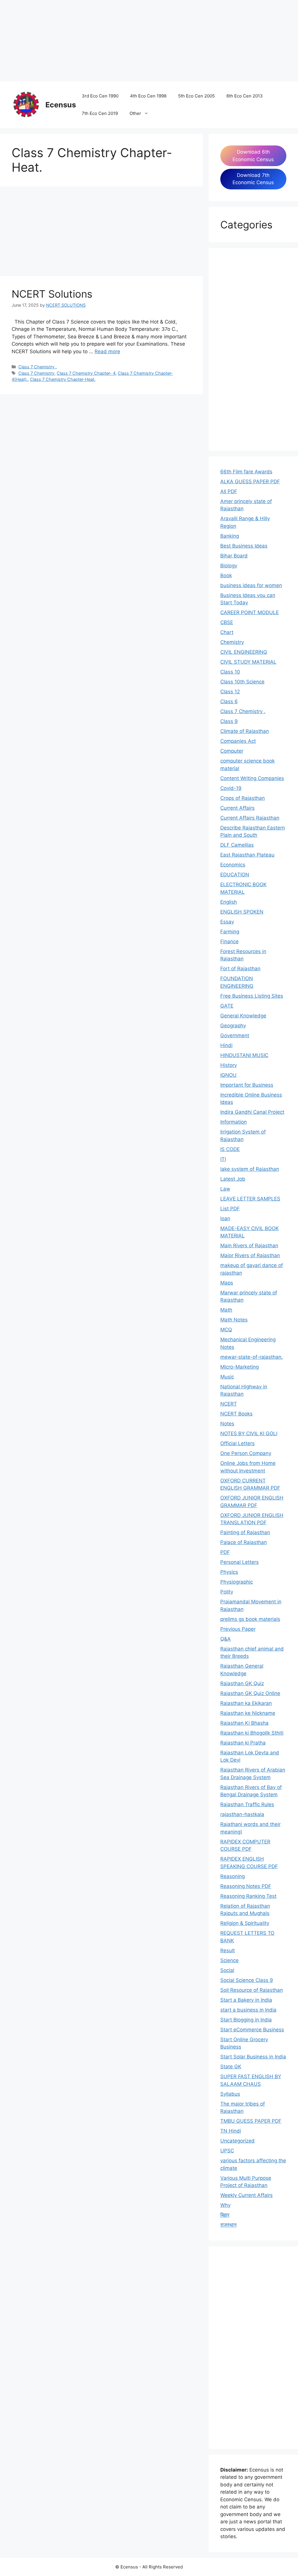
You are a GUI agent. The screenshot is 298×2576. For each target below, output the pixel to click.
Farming (230, 932)
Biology (229, 566)
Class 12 (230, 692)
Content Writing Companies (252, 778)
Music (227, 1377)
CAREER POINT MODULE (250, 612)
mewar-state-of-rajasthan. (252, 1357)
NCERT (229, 1404)
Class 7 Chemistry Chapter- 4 (86, 373)
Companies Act (238, 741)
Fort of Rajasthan (240, 969)
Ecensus (61, 105)
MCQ (226, 1330)
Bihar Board (234, 556)
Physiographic (237, 1582)
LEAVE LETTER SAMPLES (250, 1199)
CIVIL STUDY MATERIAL (248, 662)
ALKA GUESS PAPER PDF (250, 482)
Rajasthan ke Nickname (248, 1713)
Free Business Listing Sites (252, 996)
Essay (227, 922)
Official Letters (237, 1443)
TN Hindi (231, 2131)
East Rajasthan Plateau (247, 855)
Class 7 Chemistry (36, 373)
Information (234, 1122)
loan (225, 1218)
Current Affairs (237, 808)
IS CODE (230, 1149)
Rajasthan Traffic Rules (247, 1804)
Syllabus (230, 2094)
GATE (227, 1006)
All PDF (229, 491)
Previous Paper (238, 1629)
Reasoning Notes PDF (246, 1886)
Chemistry (232, 642)
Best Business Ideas (244, 546)
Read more (107, 351)
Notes (227, 1424)
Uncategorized (237, 2141)
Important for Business (247, 1085)
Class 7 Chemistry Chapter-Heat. (63, 379)
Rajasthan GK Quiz (242, 1683)
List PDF (230, 1209)
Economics (233, 865)
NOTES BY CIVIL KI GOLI (249, 1433)
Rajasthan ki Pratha (243, 1743)
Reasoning (233, 1876)
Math (226, 1310)
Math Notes (234, 1320)
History (229, 1065)
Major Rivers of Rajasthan (250, 1255)
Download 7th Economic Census (253, 179)
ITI (223, 1159)
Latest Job (233, 1179)
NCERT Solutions (52, 294)
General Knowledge (243, 1016)
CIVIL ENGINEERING (244, 652)
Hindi (226, 1045)
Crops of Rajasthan (243, 798)
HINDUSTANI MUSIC (244, 1055)
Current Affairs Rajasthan (250, 818)
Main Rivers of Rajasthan (249, 1246)
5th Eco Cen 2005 (196, 96)
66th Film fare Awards (246, 472)
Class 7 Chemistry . (38, 367)
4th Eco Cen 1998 (148, 96)
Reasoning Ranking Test (248, 1896)
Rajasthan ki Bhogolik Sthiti (252, 1733)
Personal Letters (240, 1562)
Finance (229, 941)
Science (229, 1960)
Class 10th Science (242, 682)
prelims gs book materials (250, 1619)
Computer (232, 751)
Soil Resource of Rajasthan (252, 1990)
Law (225, 1189)
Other (135, 113)
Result (228, 1950)
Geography (233, 1026)
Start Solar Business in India (253, 2057)
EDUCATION (235, 875)
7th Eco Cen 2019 (100, 113)
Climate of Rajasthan (245, 731)
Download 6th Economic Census (253, 156)
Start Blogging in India (246, 2020)
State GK (231, 2067)
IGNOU (228, 1075)
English (229, 902)
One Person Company (246, 1453)
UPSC (227, 2151)
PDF (225, 1552)
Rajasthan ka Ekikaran (246, 1703)
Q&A (226, 1639)
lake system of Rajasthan (250, 1169)
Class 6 (229, 701)
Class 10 (230, 672)
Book (226, 575)
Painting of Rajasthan (245, 1532)
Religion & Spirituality (245, 1923)
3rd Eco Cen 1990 (100, 96)
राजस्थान (228, 2225)
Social (227, 1970)
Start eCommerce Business (252, 2030)
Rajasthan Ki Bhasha (244, 1723)
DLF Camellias (237, 845)
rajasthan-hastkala (242, 1814)
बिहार (225, 2215)
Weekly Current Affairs (246, 2195)
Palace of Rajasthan (244, 1542)
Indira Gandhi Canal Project (252, 1112)
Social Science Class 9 (247, 1980)
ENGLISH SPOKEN (242, 912)
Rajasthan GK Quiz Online (250, 1693)
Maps (227, 1283)
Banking (230, 536)
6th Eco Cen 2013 (245, 96)
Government (235, 1035)
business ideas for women (251, 585)
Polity (227, 1592)
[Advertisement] (149, 41)
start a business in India (248, 2010)
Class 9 (229, 721)
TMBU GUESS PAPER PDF (251, 2121)
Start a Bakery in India (246, 2000)
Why (225, 2205)
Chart (227, 632)
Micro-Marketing (240, 1367)
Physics (229, 1572)
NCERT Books (236, 1414)
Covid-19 (231, 788)
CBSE (227, 622)
